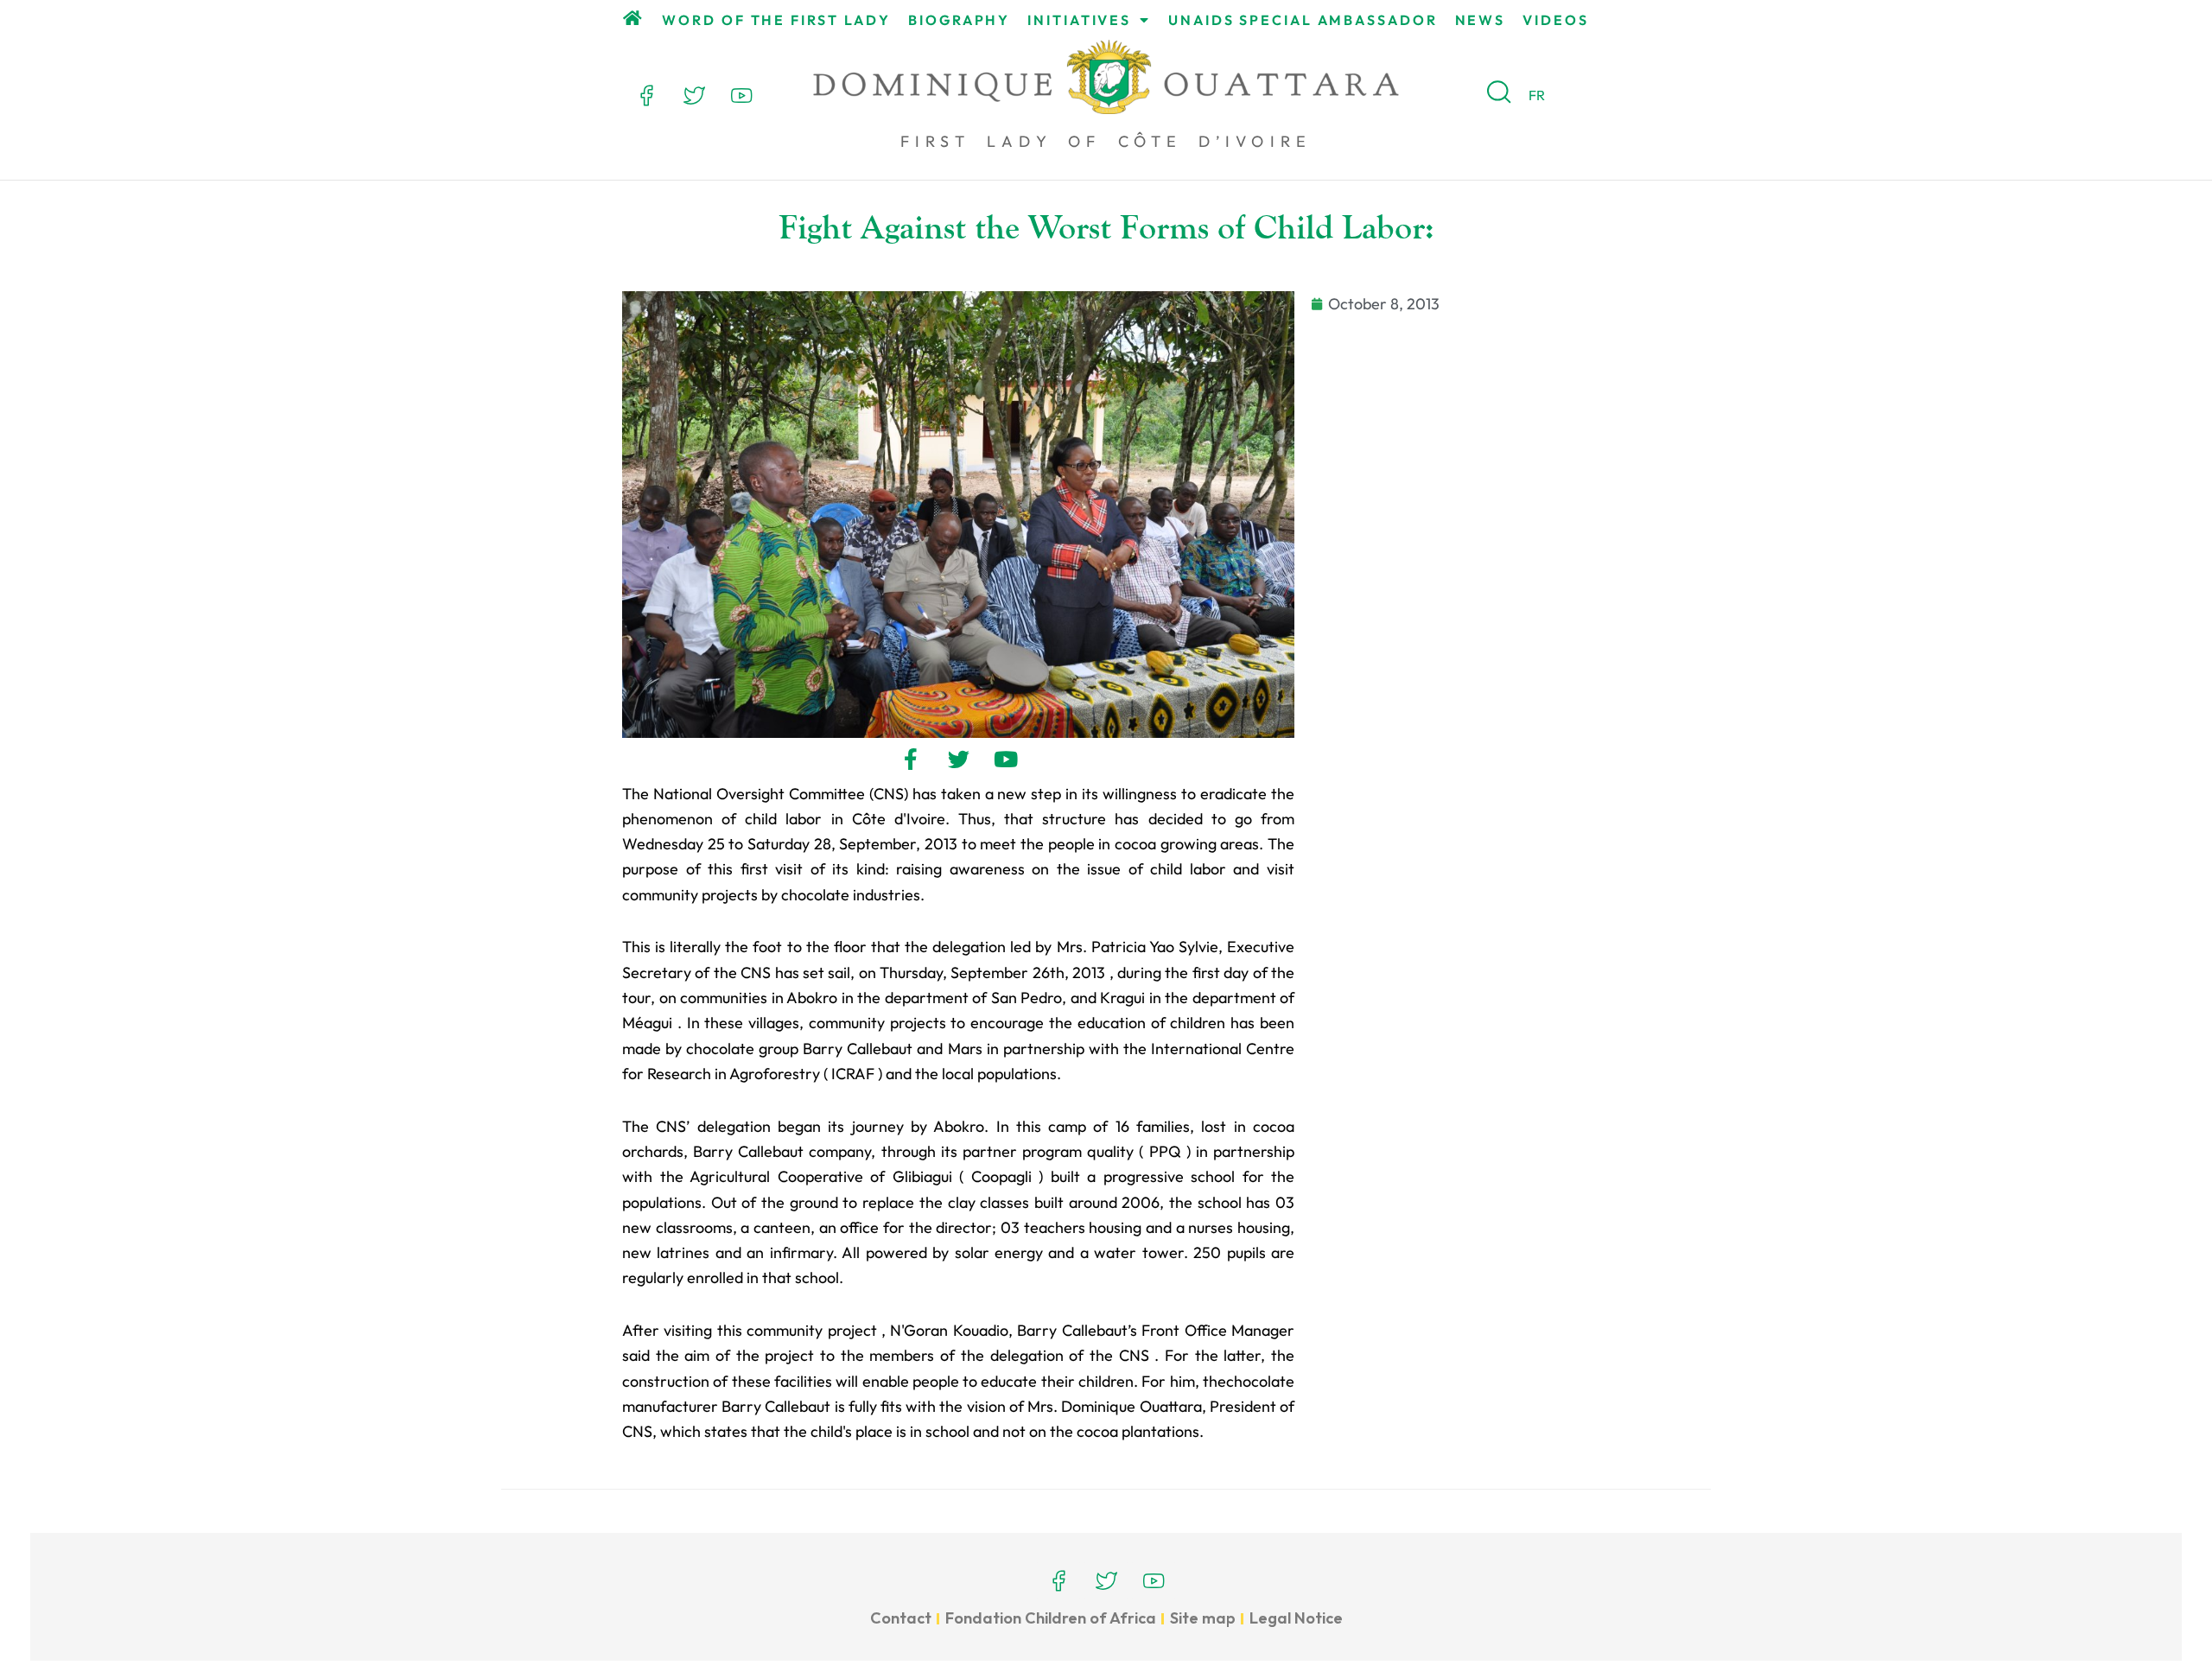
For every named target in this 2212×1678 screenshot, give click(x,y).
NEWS (1481, 20)
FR (1537, 95)
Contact (901, 1618)
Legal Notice (1296, 1618)
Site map (1203, 1618)
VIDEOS (1555, 20)
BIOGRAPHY (959, 20)
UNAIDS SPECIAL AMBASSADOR (1303, 20)
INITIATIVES (1079, 20)
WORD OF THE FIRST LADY (776, 20)
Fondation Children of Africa (1051, 1618)
